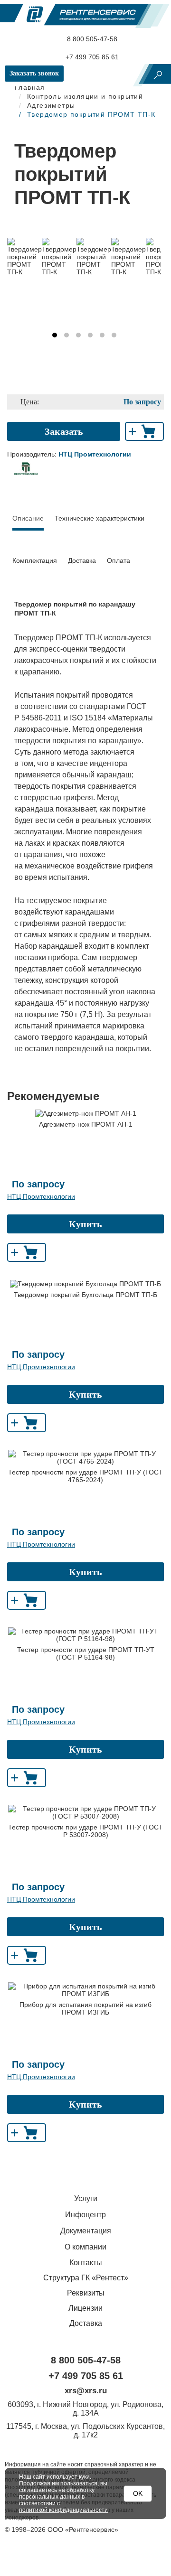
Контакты (86, 2263)
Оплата (119, 560)
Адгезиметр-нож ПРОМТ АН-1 (86, 1124)
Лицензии (85, 2308)
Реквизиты (86, 2293)
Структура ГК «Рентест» (86, 2278)
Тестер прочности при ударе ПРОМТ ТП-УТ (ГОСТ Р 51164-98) (86, 1653)
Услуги (86, 2198)
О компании (85, 2247)
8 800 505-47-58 (91, 39)
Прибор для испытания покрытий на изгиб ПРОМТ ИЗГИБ (85, 2008)
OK (138, 2493)
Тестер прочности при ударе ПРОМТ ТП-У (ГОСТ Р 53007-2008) (85, 1831)
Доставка (82, 560)
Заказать (64, 431)
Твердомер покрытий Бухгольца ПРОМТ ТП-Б (85, 1295)
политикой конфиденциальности (63, 2510)
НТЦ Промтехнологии (41, 1196)
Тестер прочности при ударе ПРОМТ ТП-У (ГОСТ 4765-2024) (85, 1476)
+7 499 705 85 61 (91, 57)
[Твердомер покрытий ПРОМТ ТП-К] (24, 257)
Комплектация (35, 560)
